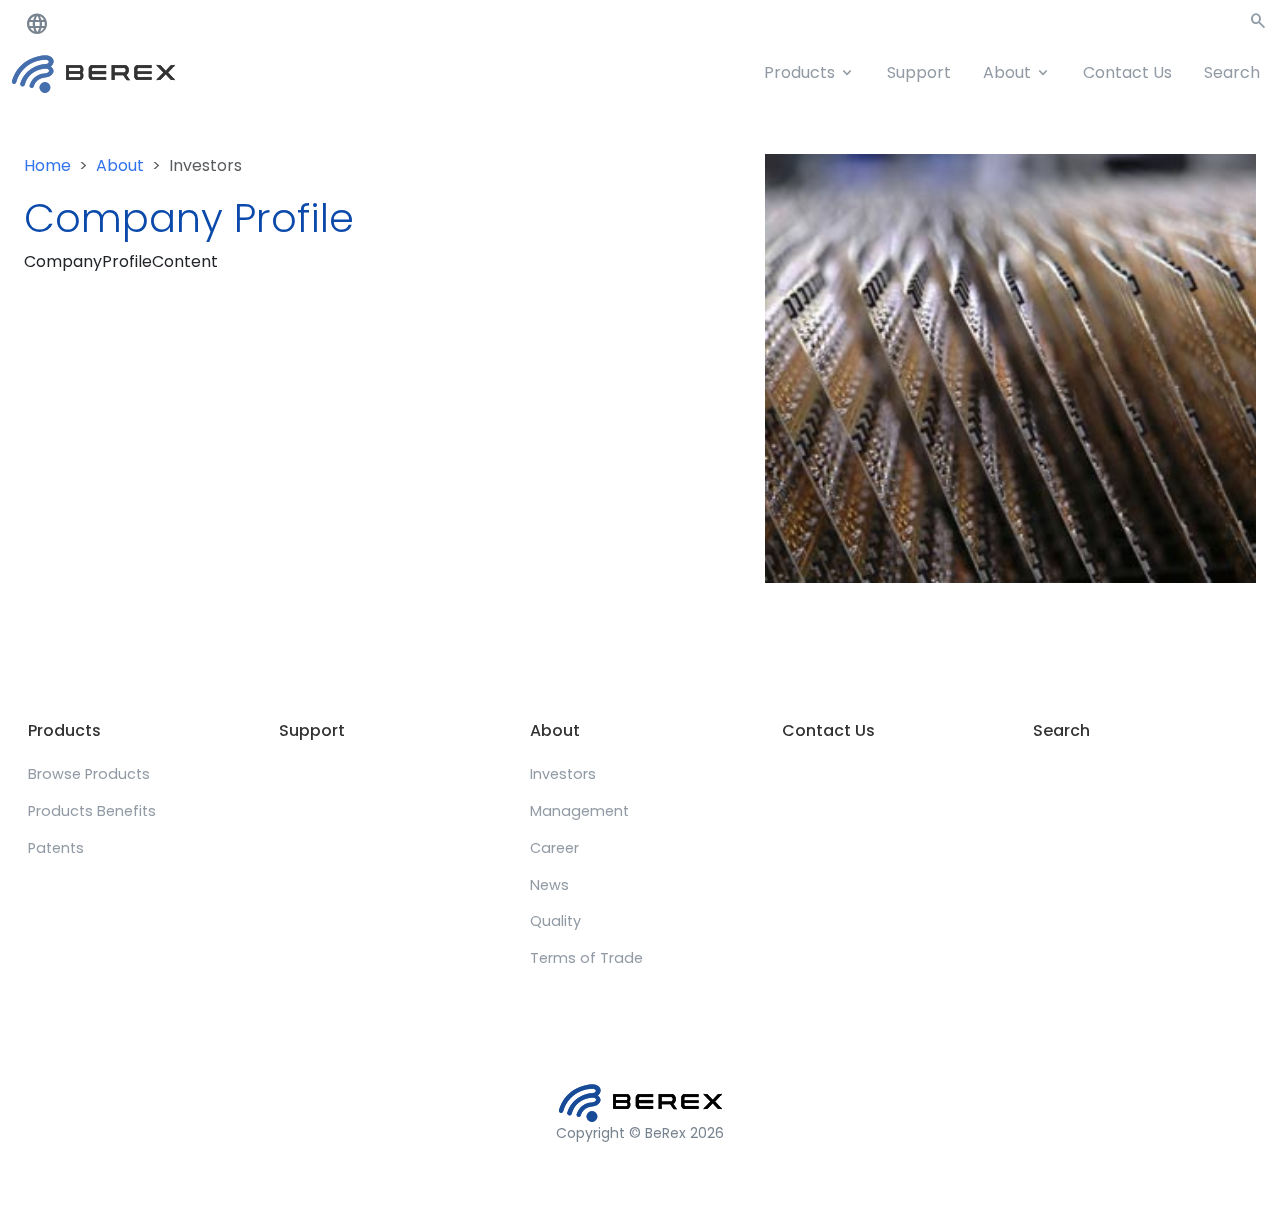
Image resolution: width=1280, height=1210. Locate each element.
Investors (563, 774)
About (1007, 72)
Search (1232, 72)
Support (919, 72)
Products (799, 72)
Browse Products (89, 774)
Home (47, 165)
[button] (1258, 24)
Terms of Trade (586, 958)
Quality (555, 921)
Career (554, 848)
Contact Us (1127, 72)
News (549, 885)
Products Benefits (92, 811)
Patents (56, 848)
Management (579, 811)
